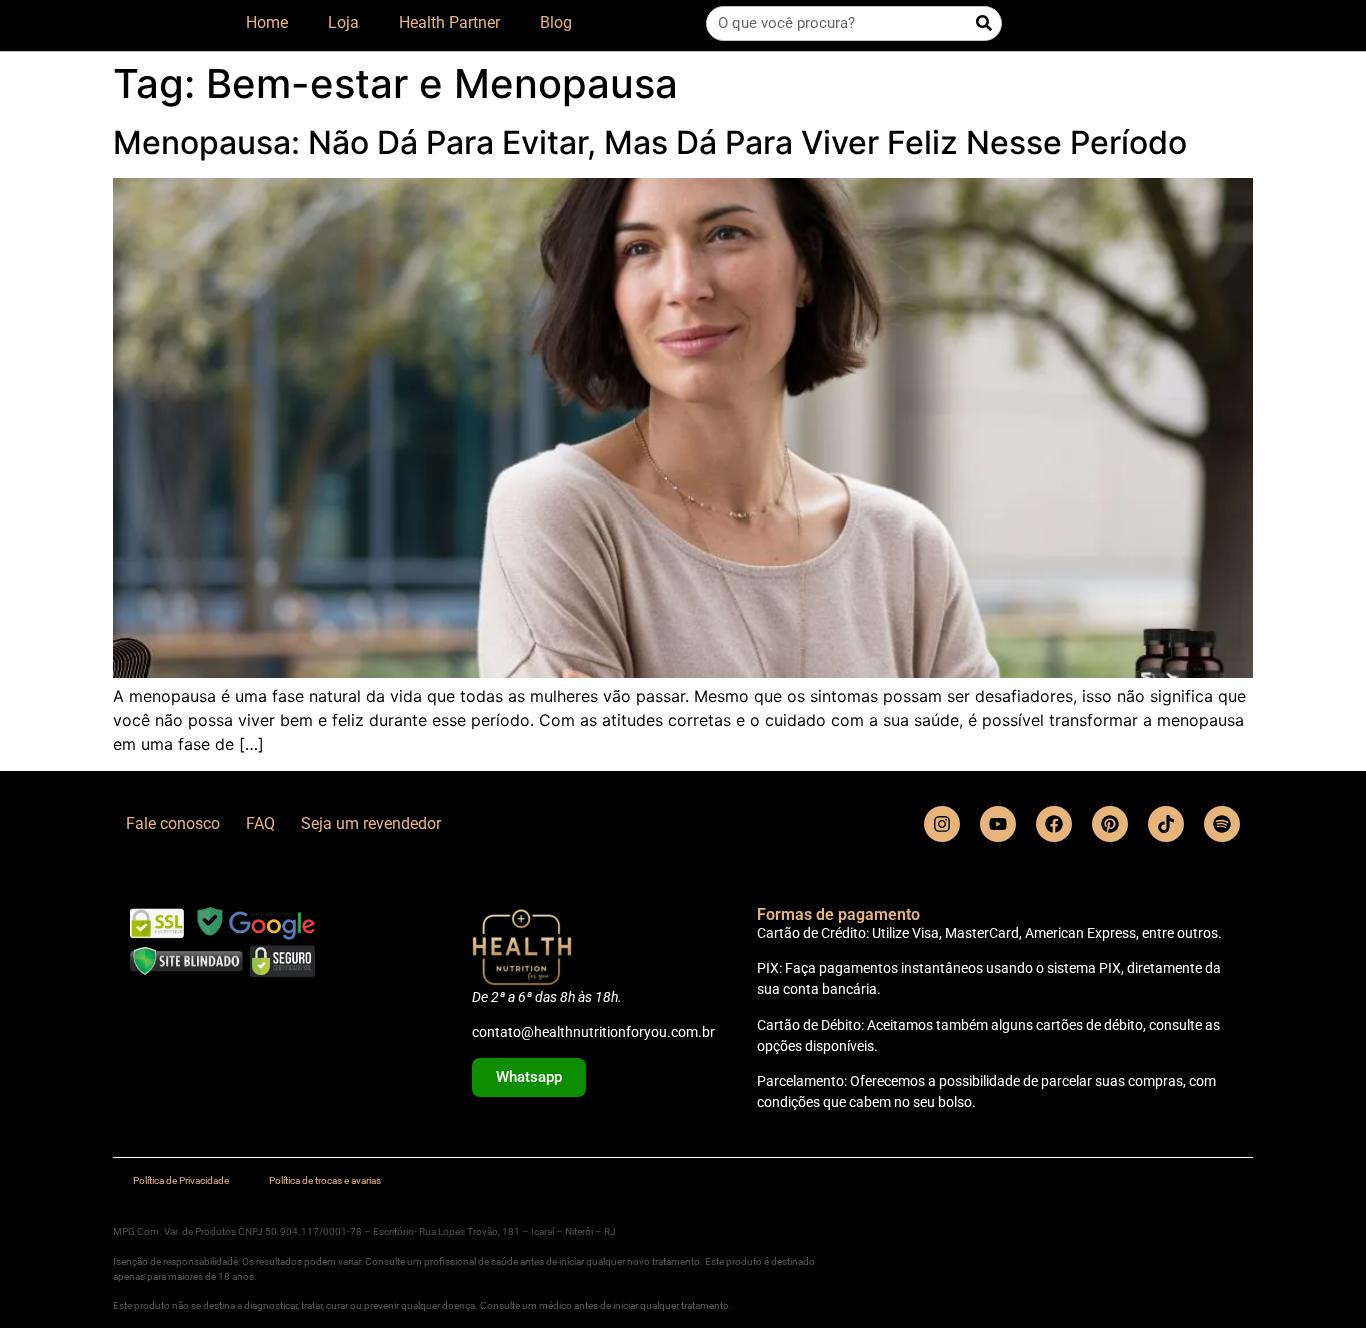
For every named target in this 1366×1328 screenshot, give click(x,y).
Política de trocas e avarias (325, 1180)
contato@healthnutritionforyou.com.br (593, 1032)
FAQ (260, 823)
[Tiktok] (1166, 824)
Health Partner (449, 22)
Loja (343, 22)
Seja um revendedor (371, 823)
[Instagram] (942, 824)
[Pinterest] (1110, 824)
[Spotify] (1222, 824)
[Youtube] (998, 824)
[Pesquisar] (983, 23)
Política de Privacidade (181, 1180)
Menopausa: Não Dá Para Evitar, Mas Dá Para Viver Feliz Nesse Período (650, 142)
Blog (556, 22)
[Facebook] (1054, 824)
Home (267, 22)
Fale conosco (173, 823)
